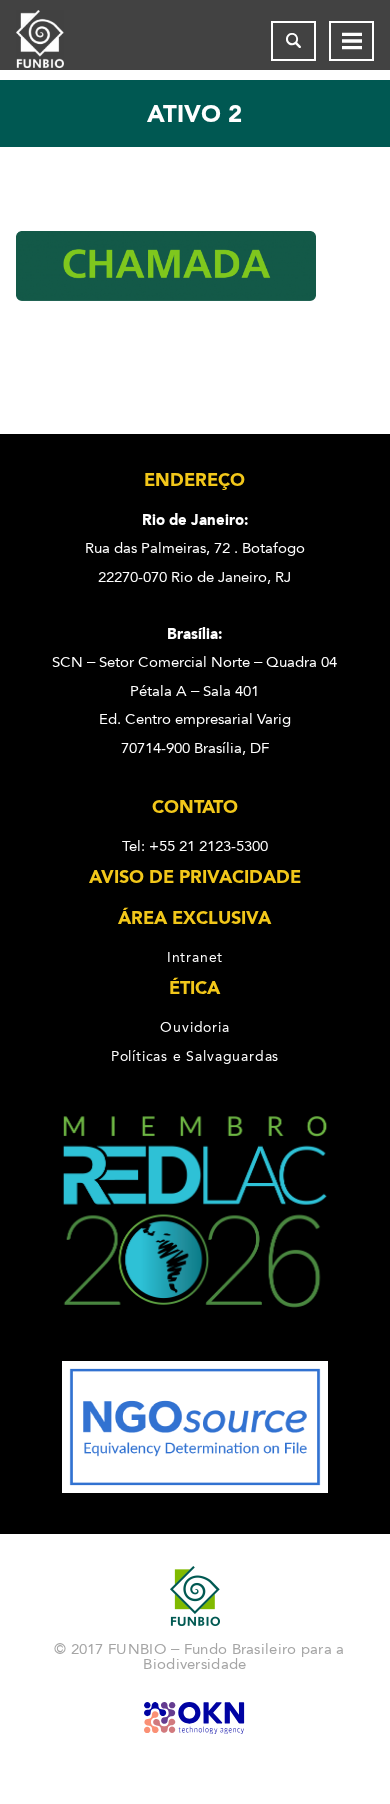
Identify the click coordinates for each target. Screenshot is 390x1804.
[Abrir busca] (293, 41)
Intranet (195, 957)
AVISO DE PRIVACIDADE (195, 877)
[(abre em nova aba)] (195, 1347)
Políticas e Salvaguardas (195, 1056)
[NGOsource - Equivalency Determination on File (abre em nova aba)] (195, 1488)
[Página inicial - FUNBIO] (56, 41)
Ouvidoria (194, 1027)
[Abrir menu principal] (351, 41)
